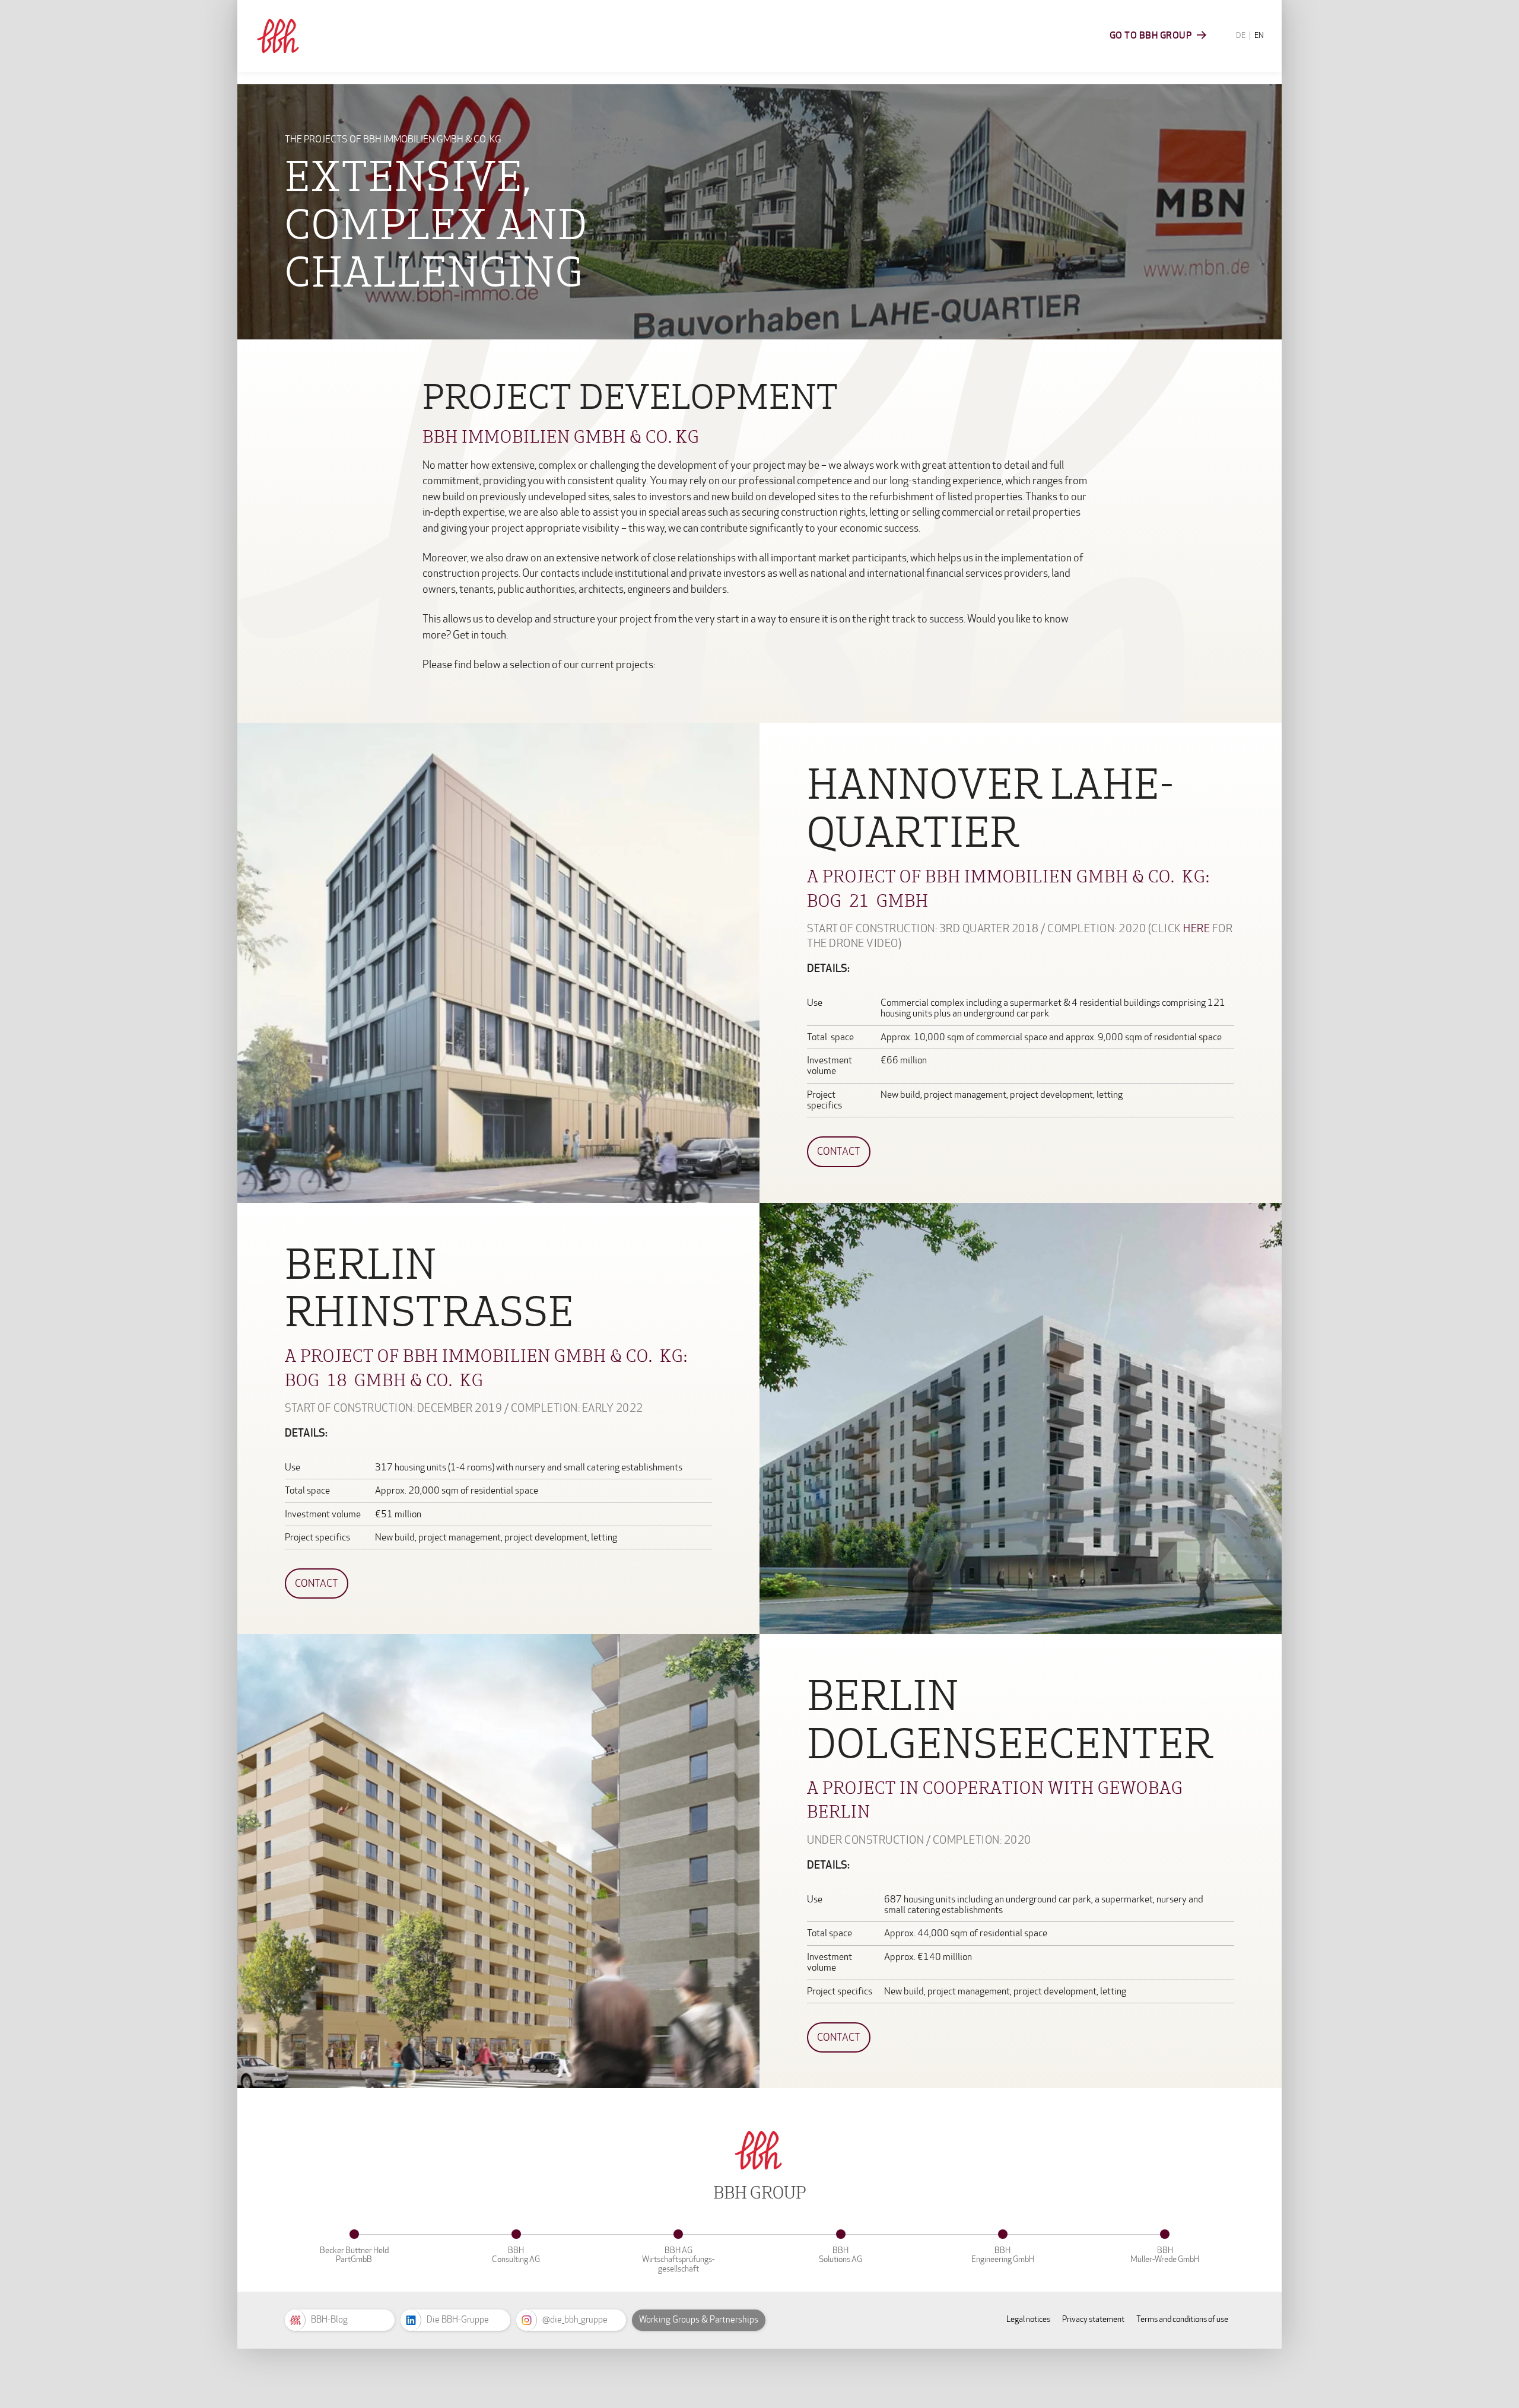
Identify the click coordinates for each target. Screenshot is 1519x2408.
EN (1259, 36)
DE (1241, 36)
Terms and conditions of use (1182, 2319)
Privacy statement (1093, 2319)
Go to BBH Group (1151, 35)
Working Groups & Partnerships (699, 2320)
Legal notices (1028, 2319)
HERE (1197, 929)
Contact (839, 1151)
